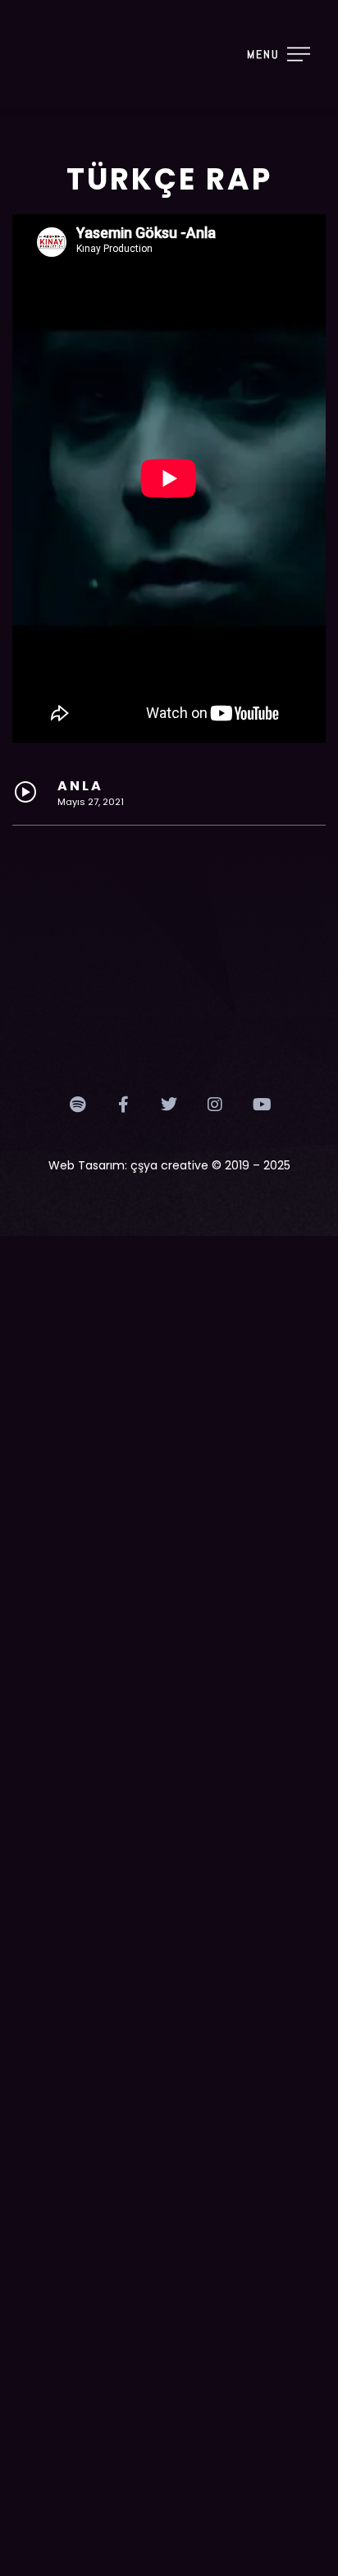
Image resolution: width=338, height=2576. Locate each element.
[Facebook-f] (123, 1105)
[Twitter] (169, 1105)
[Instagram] (215, 1105)
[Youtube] (261, 1105)
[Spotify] (77, 1105)
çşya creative (169, 1165)
